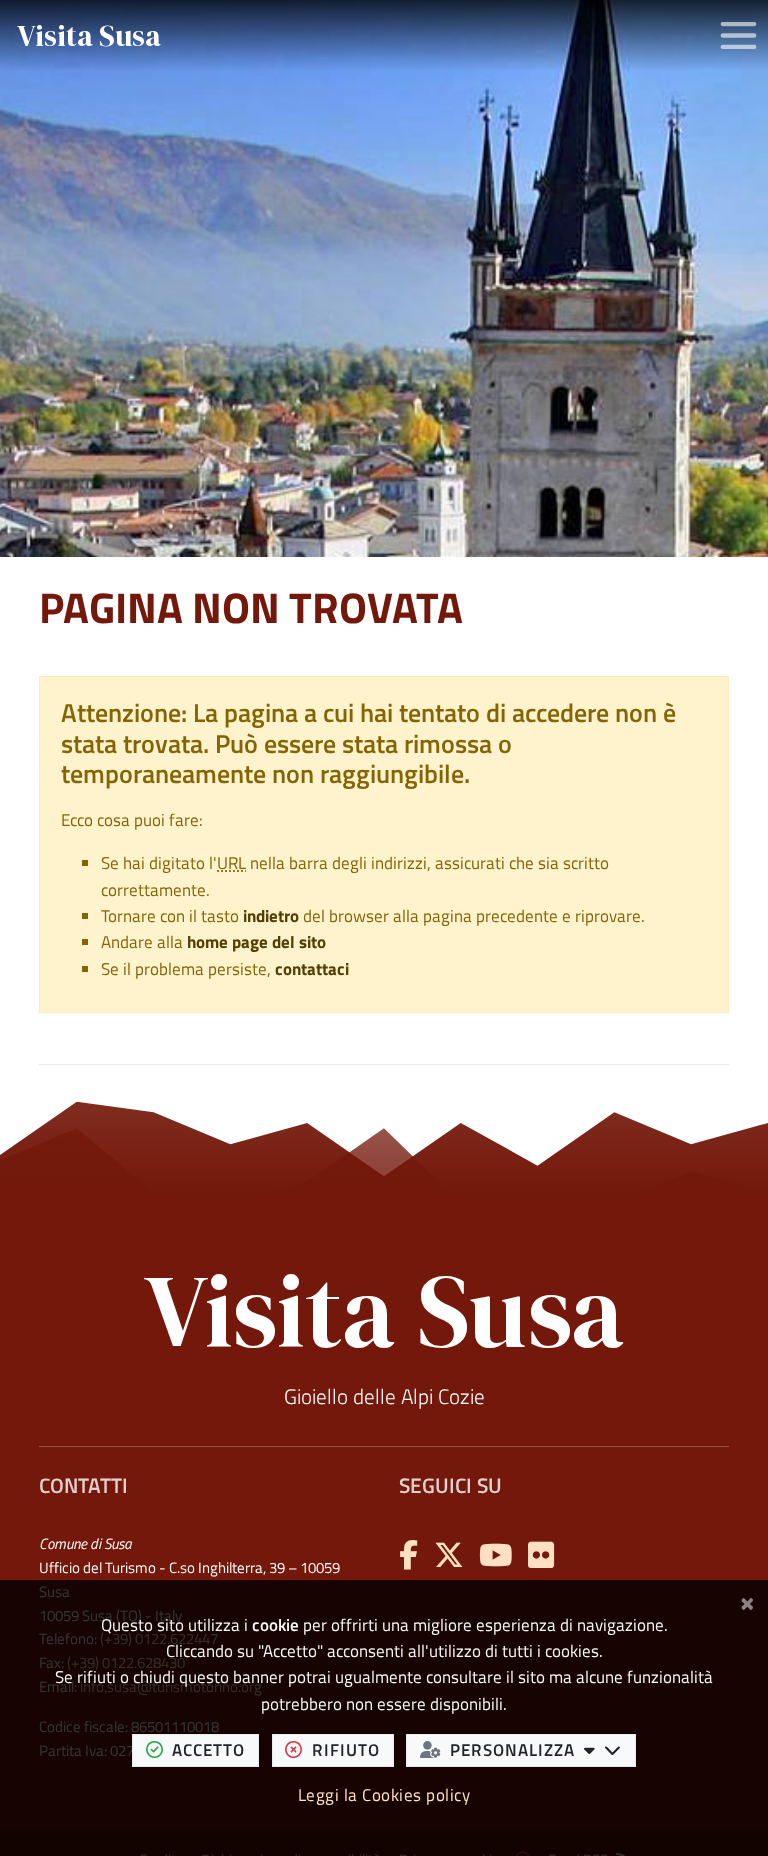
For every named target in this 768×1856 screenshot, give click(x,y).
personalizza (543, 1749)
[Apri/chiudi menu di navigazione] (738, 35)
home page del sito (256, 942)
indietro (271, 916)
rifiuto (353, 1749)
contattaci (312, 969)
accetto (215, 1749)
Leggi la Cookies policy (384, 1795)
